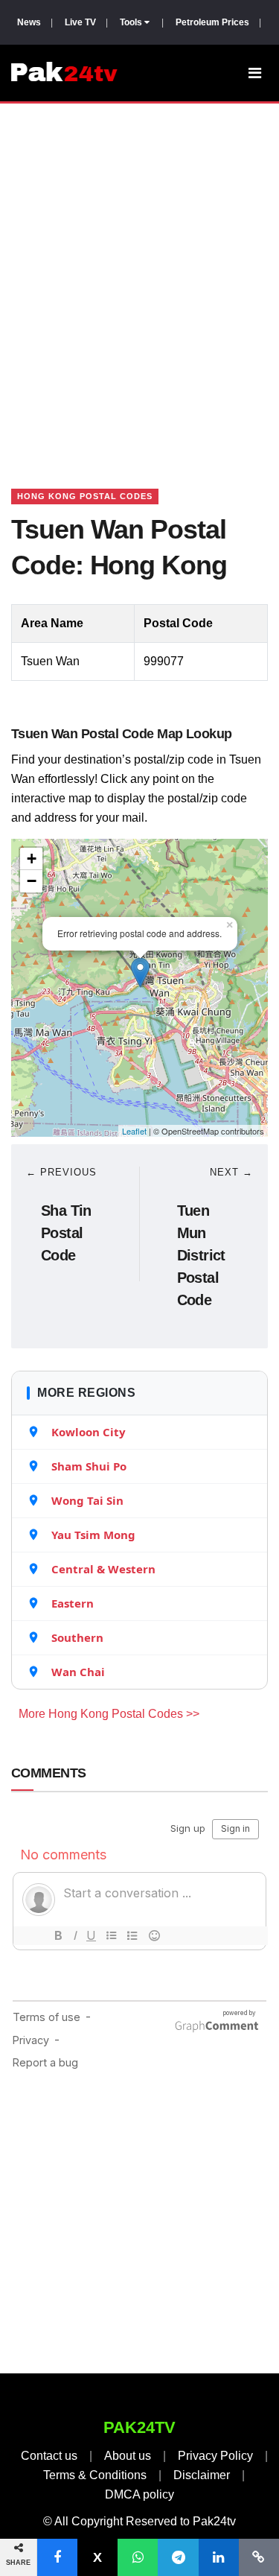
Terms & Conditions (95, 2475)
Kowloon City (89, 1432)
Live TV (80, 22)
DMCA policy (139, 2494)
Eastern (73, 1603)
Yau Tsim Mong (93, 1535)
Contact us (49, 2456)
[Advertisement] (139, 277)
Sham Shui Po (89, 1466)
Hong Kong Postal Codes (85, 496)
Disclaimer (202, 2475)
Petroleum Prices (212, 22)
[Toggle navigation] (255, 73)
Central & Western (103, 1569)
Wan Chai (78, 1672)
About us (128, 2456)
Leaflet (134, 1131)
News (29, 22)
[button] (57, 2557)
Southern (77, 1637)
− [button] (32, 881)
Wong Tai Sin (87, 1500)
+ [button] (32, 859)
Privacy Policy (215, 2456)
